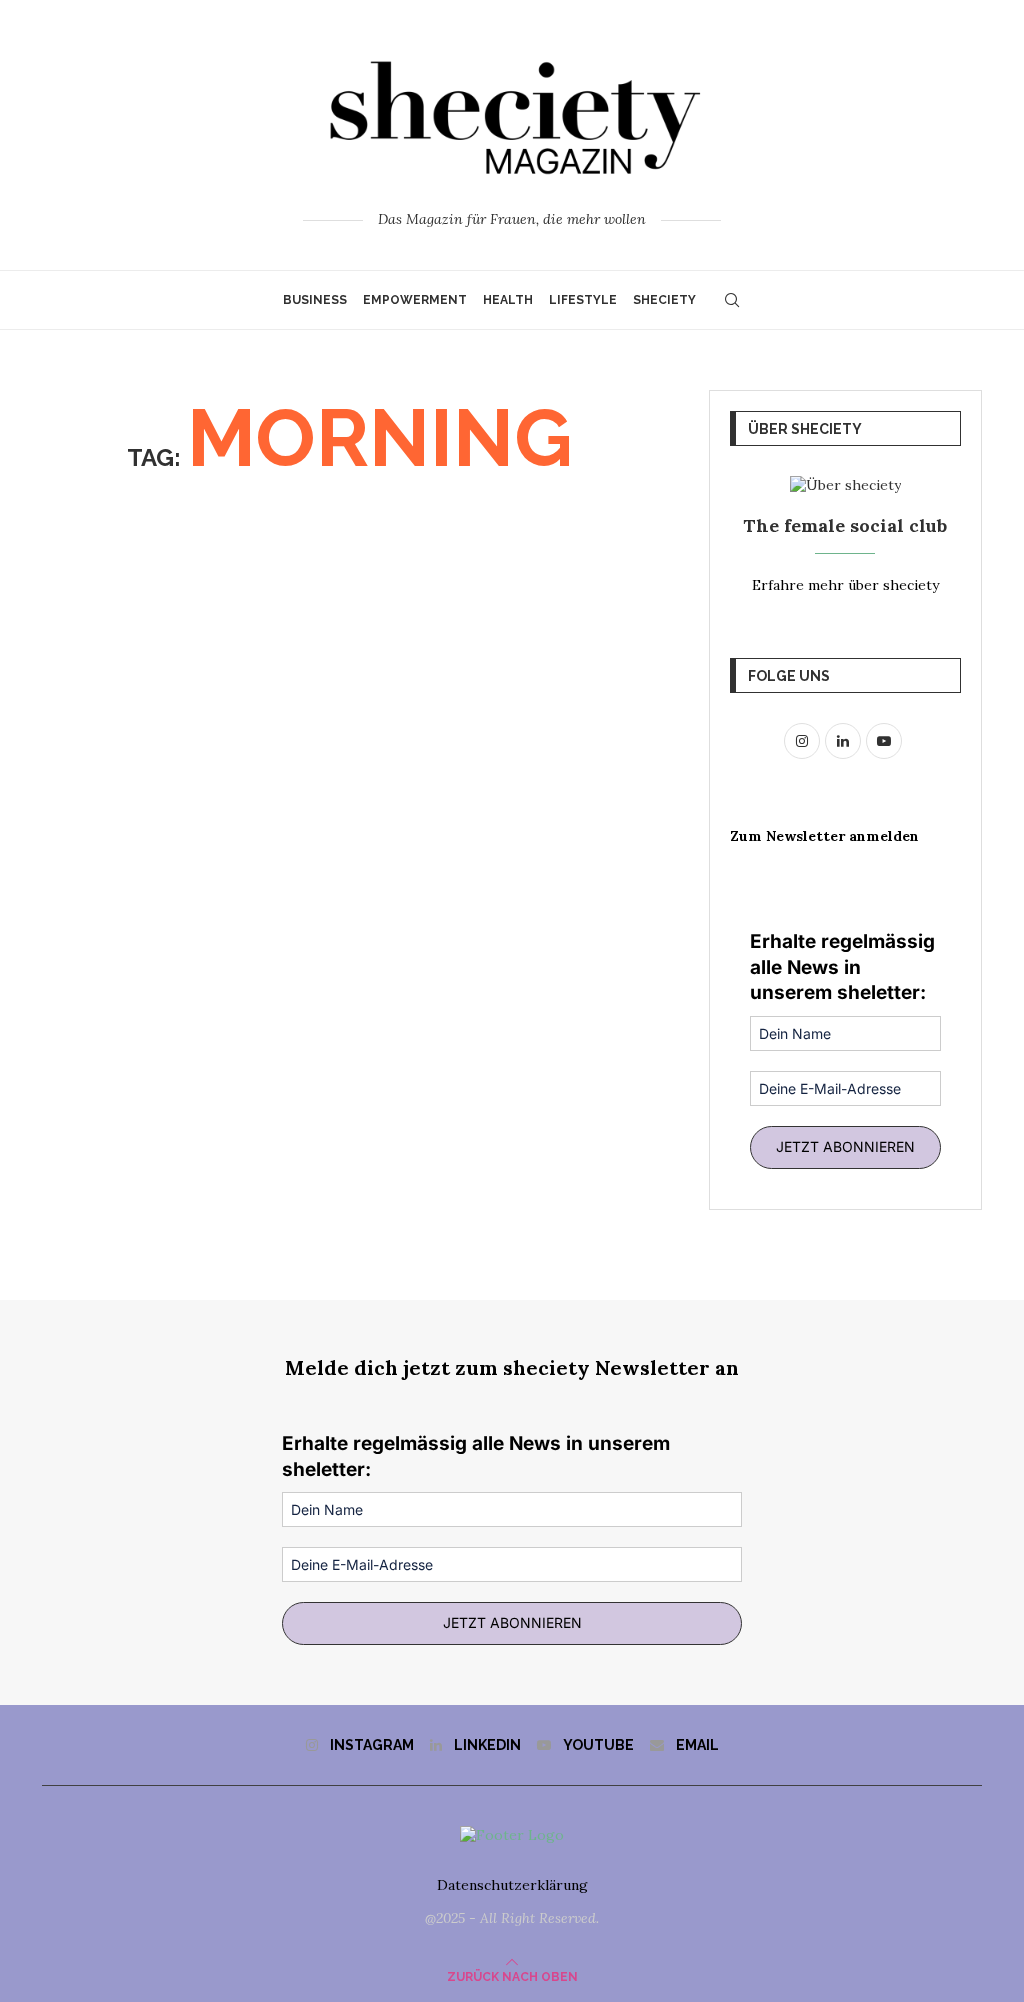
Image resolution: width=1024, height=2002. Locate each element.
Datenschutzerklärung (512, 1885)
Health (508, 300)
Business (315, 300)
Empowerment (415, 300)
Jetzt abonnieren (845, 1146)
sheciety (664, 300)
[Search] (732, 300)
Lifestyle (583, 300)
